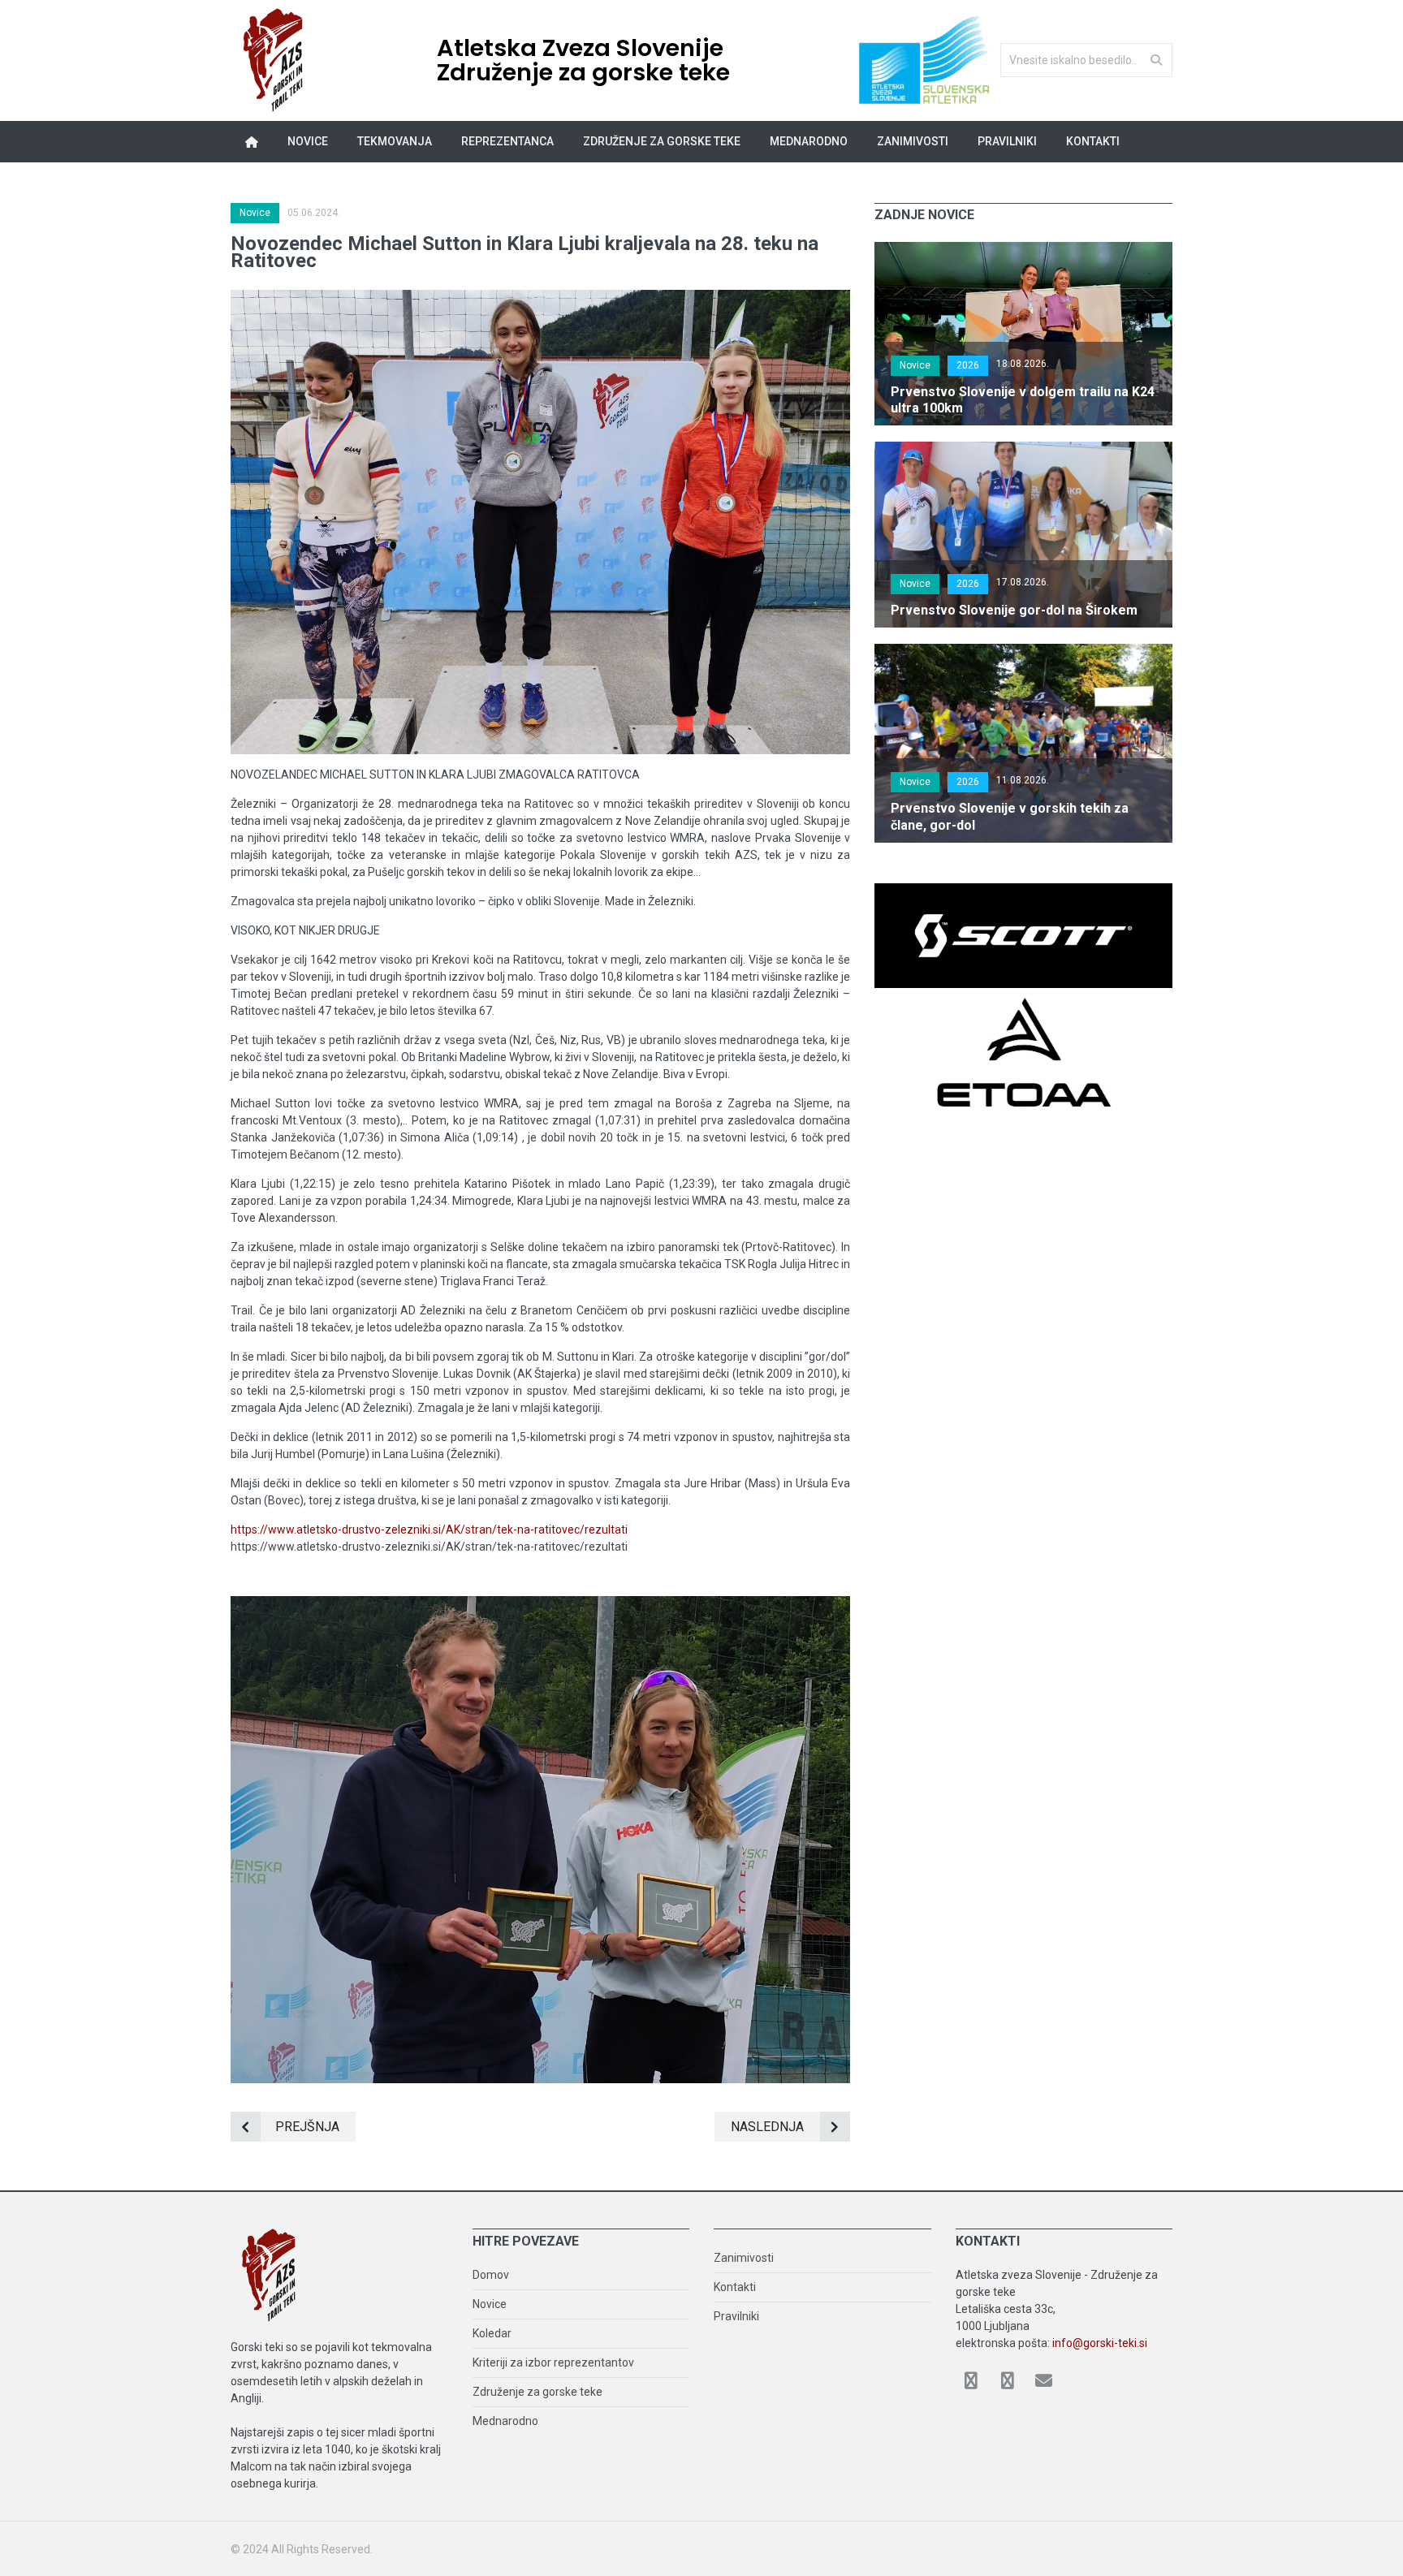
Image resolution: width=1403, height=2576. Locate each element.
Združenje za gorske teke (537, 2392)
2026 (968, 365)
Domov (491, 2275)
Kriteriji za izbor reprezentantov (553, 2362)
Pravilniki (1007, 141)
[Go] (1156, 59)
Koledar (492, 2333)
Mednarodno (505, 2421)
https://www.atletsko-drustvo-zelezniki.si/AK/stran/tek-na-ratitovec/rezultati (429, 1530)
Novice (308, 141)
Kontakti (1093, 141)
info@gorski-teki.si (1100, 2343)
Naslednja (767, 2127)
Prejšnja (307, 2127)
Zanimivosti (744, 2258)
